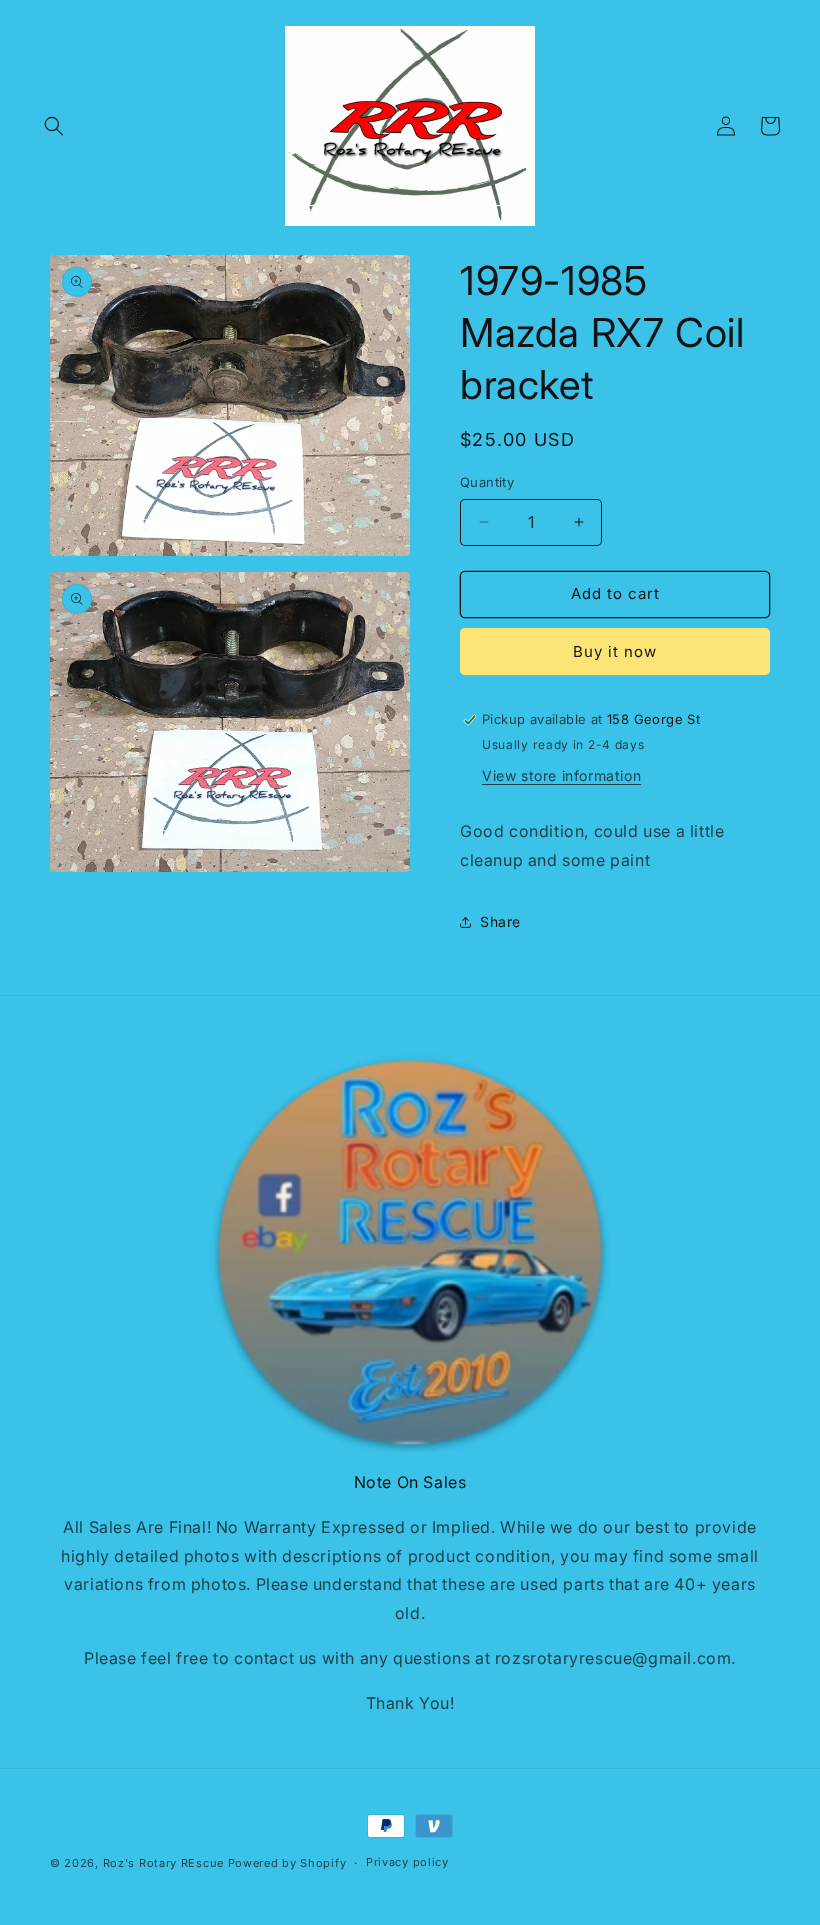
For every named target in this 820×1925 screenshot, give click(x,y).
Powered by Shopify (287, 1863)
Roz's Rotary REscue (163, 1863)
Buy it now (615, 651)
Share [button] (500, 921)
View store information (561, 775)
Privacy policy (407, 1862)
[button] (54, 126)
